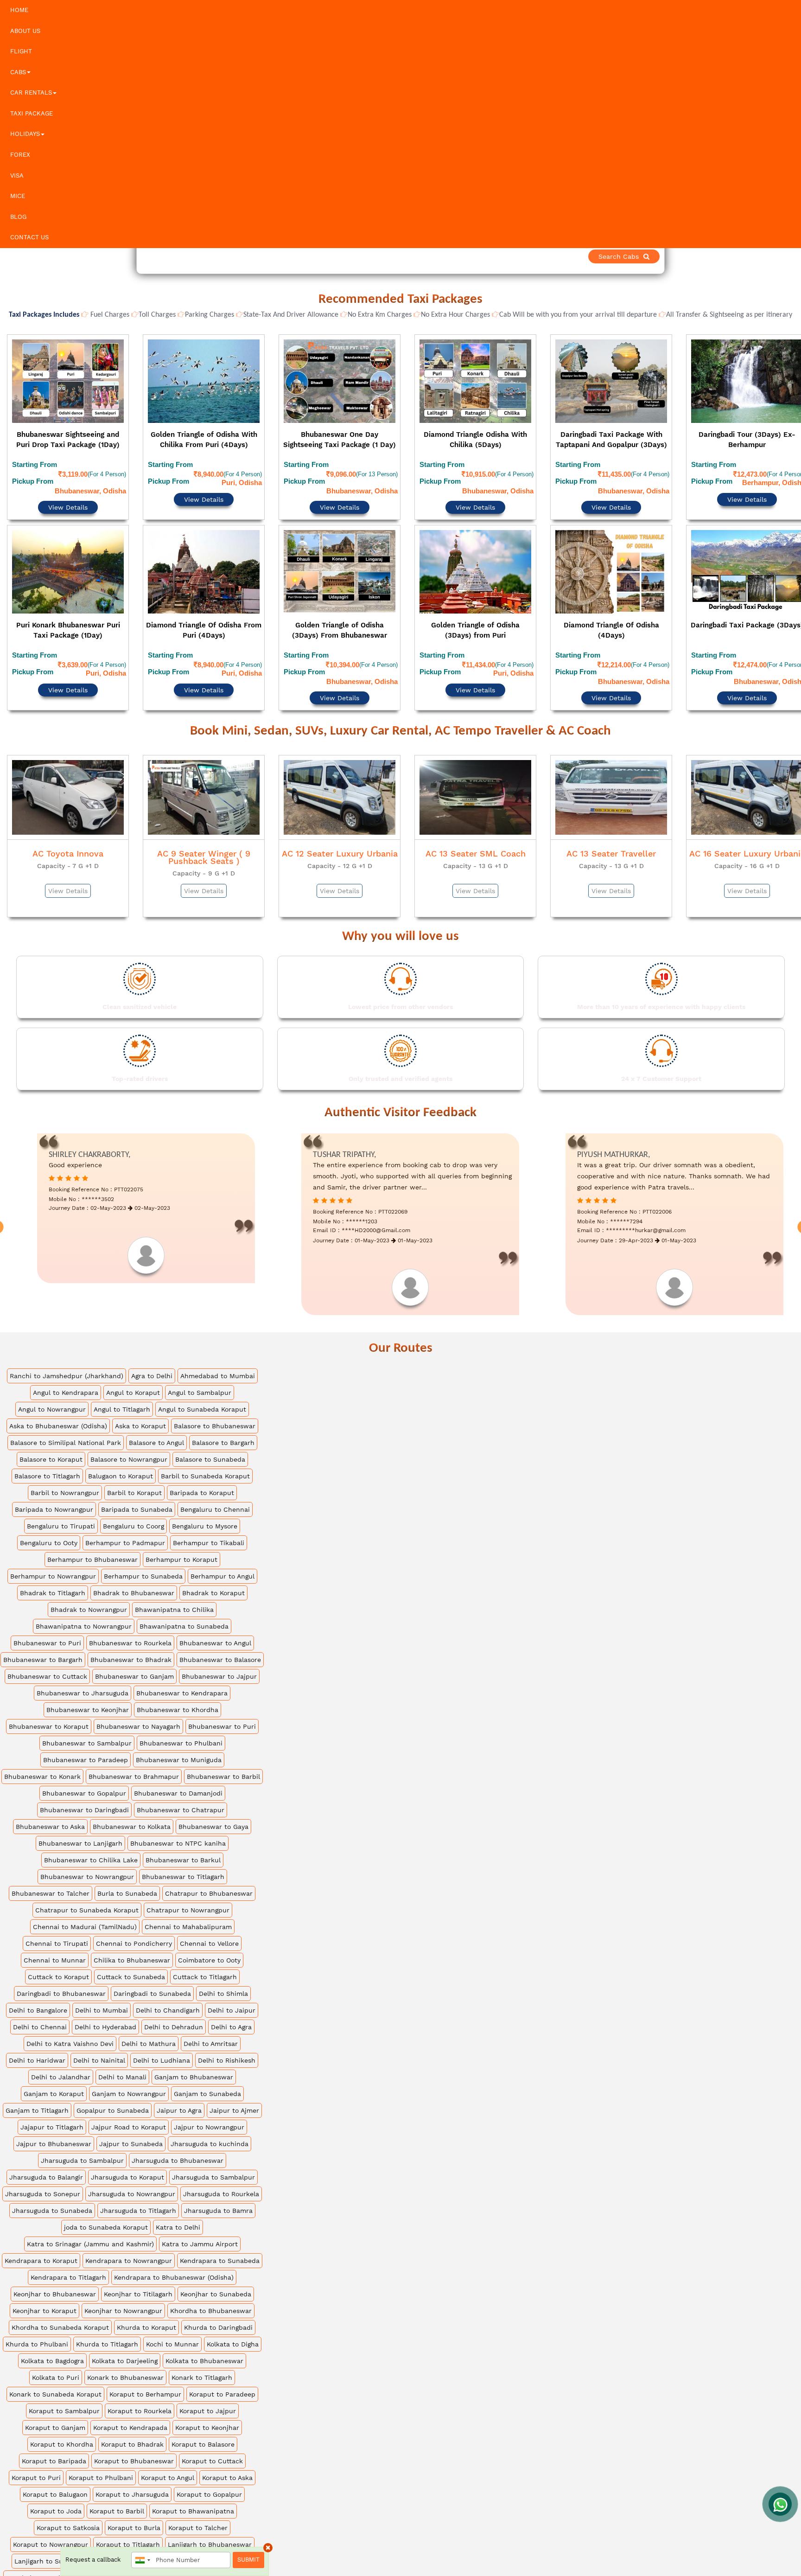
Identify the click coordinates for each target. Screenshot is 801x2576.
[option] (68, 500)
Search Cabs (736, 256)
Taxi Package (32, 113)
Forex (20, 155)
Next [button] (793, 502)
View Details (68, 482)
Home (19, 10)
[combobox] (142, 2560)
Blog (18, 217)
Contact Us (29, 237)
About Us (25, 31)
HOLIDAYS (25, 134)
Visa (17, 176)
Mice (18, 196)
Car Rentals (31, 93)
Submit (248, 2560)
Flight (21, 51)
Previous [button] (8, 502)
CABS (18, 72)
